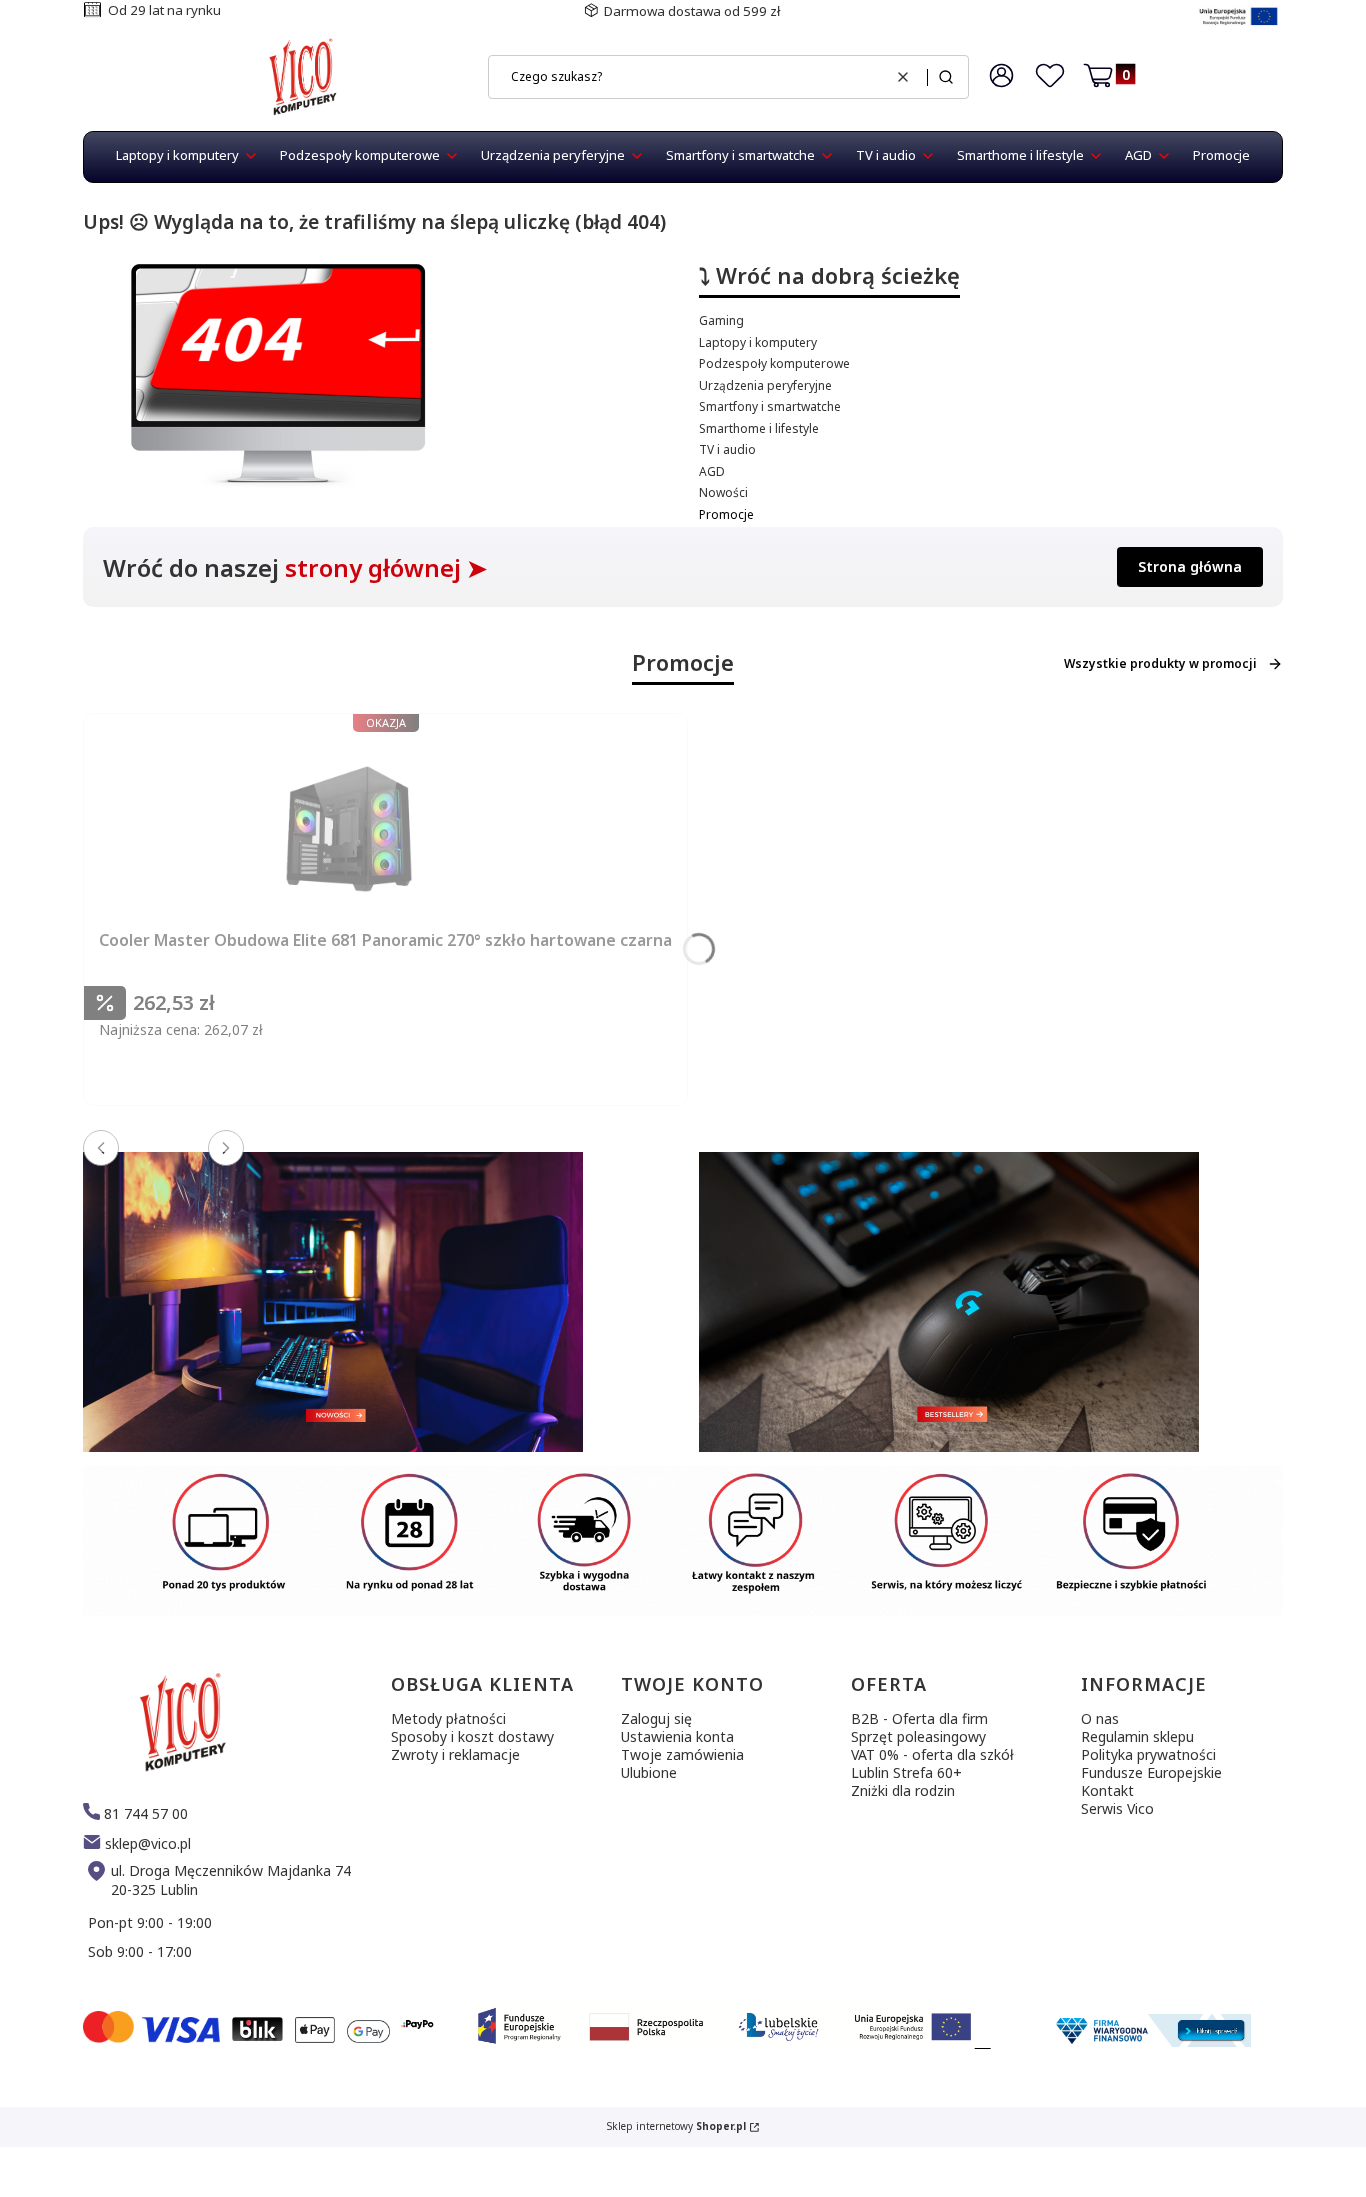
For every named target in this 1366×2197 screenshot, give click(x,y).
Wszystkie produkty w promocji (1160, 663)
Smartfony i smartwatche (770, 406)
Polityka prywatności (1148, 1754)
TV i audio (727, 449)
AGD (712, 471)
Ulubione (649, 1772)
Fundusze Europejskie (1151, 1772)
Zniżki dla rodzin (903, 1790)
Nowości (723, 492)
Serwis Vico (1117, 1808)
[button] (946, 77)
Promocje (726, 514)
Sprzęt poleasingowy (918, 1736)
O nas (1100, 1718)
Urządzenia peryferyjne (765, 385)
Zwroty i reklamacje (455, 1754)
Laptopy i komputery (758, 342)
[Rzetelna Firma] (1151, 2041)
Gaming (721, 320)
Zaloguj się (656, 1718)
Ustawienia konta (677, 1736)
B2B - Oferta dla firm (919, 1718)
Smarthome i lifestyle (759, 428)
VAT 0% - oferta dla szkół (932, 1754)
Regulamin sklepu (1137, 1736)
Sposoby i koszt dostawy (472, 1736)
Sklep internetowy (676, 2126)
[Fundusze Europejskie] (1238, 27)
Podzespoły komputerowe (774, 363)
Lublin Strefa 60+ (906, 1772)
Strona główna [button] (1190, 566)
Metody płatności (448, 1718)
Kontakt (1107, 1790)
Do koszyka (441, 1109)
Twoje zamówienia (682, 1754)
